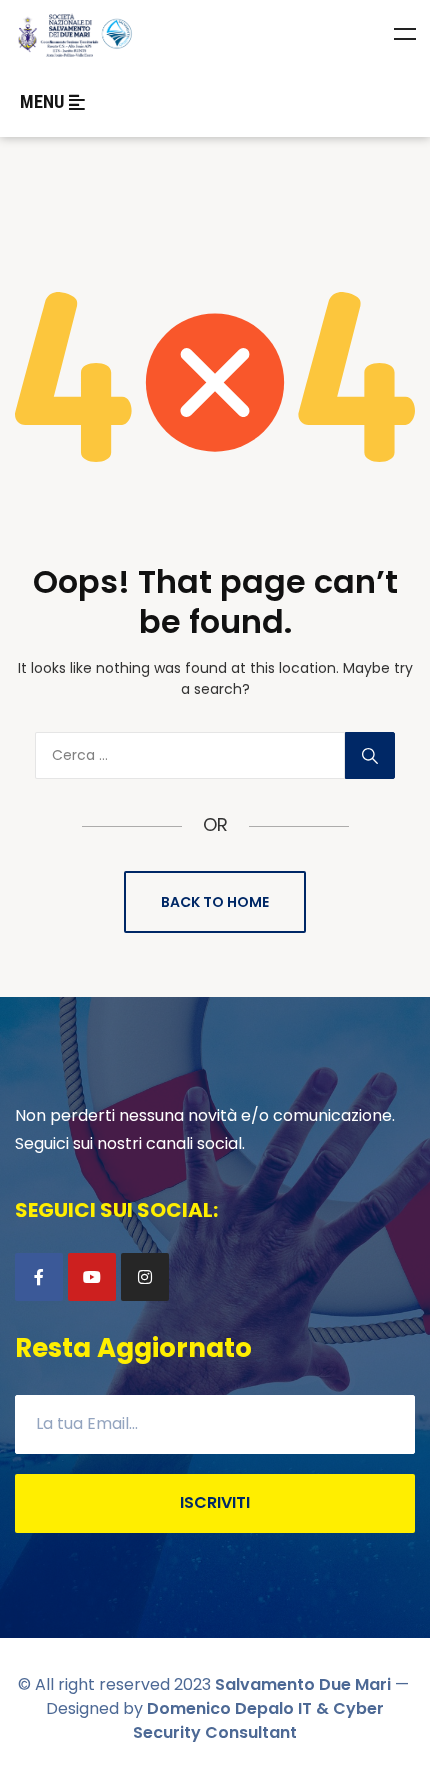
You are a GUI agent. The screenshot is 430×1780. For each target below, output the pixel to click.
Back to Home (215, 902)
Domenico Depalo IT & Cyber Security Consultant (258, 1720)
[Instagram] (145, 1277)
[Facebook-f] (39, 1277)
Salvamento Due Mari (303, 1684)
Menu (405, 34)
